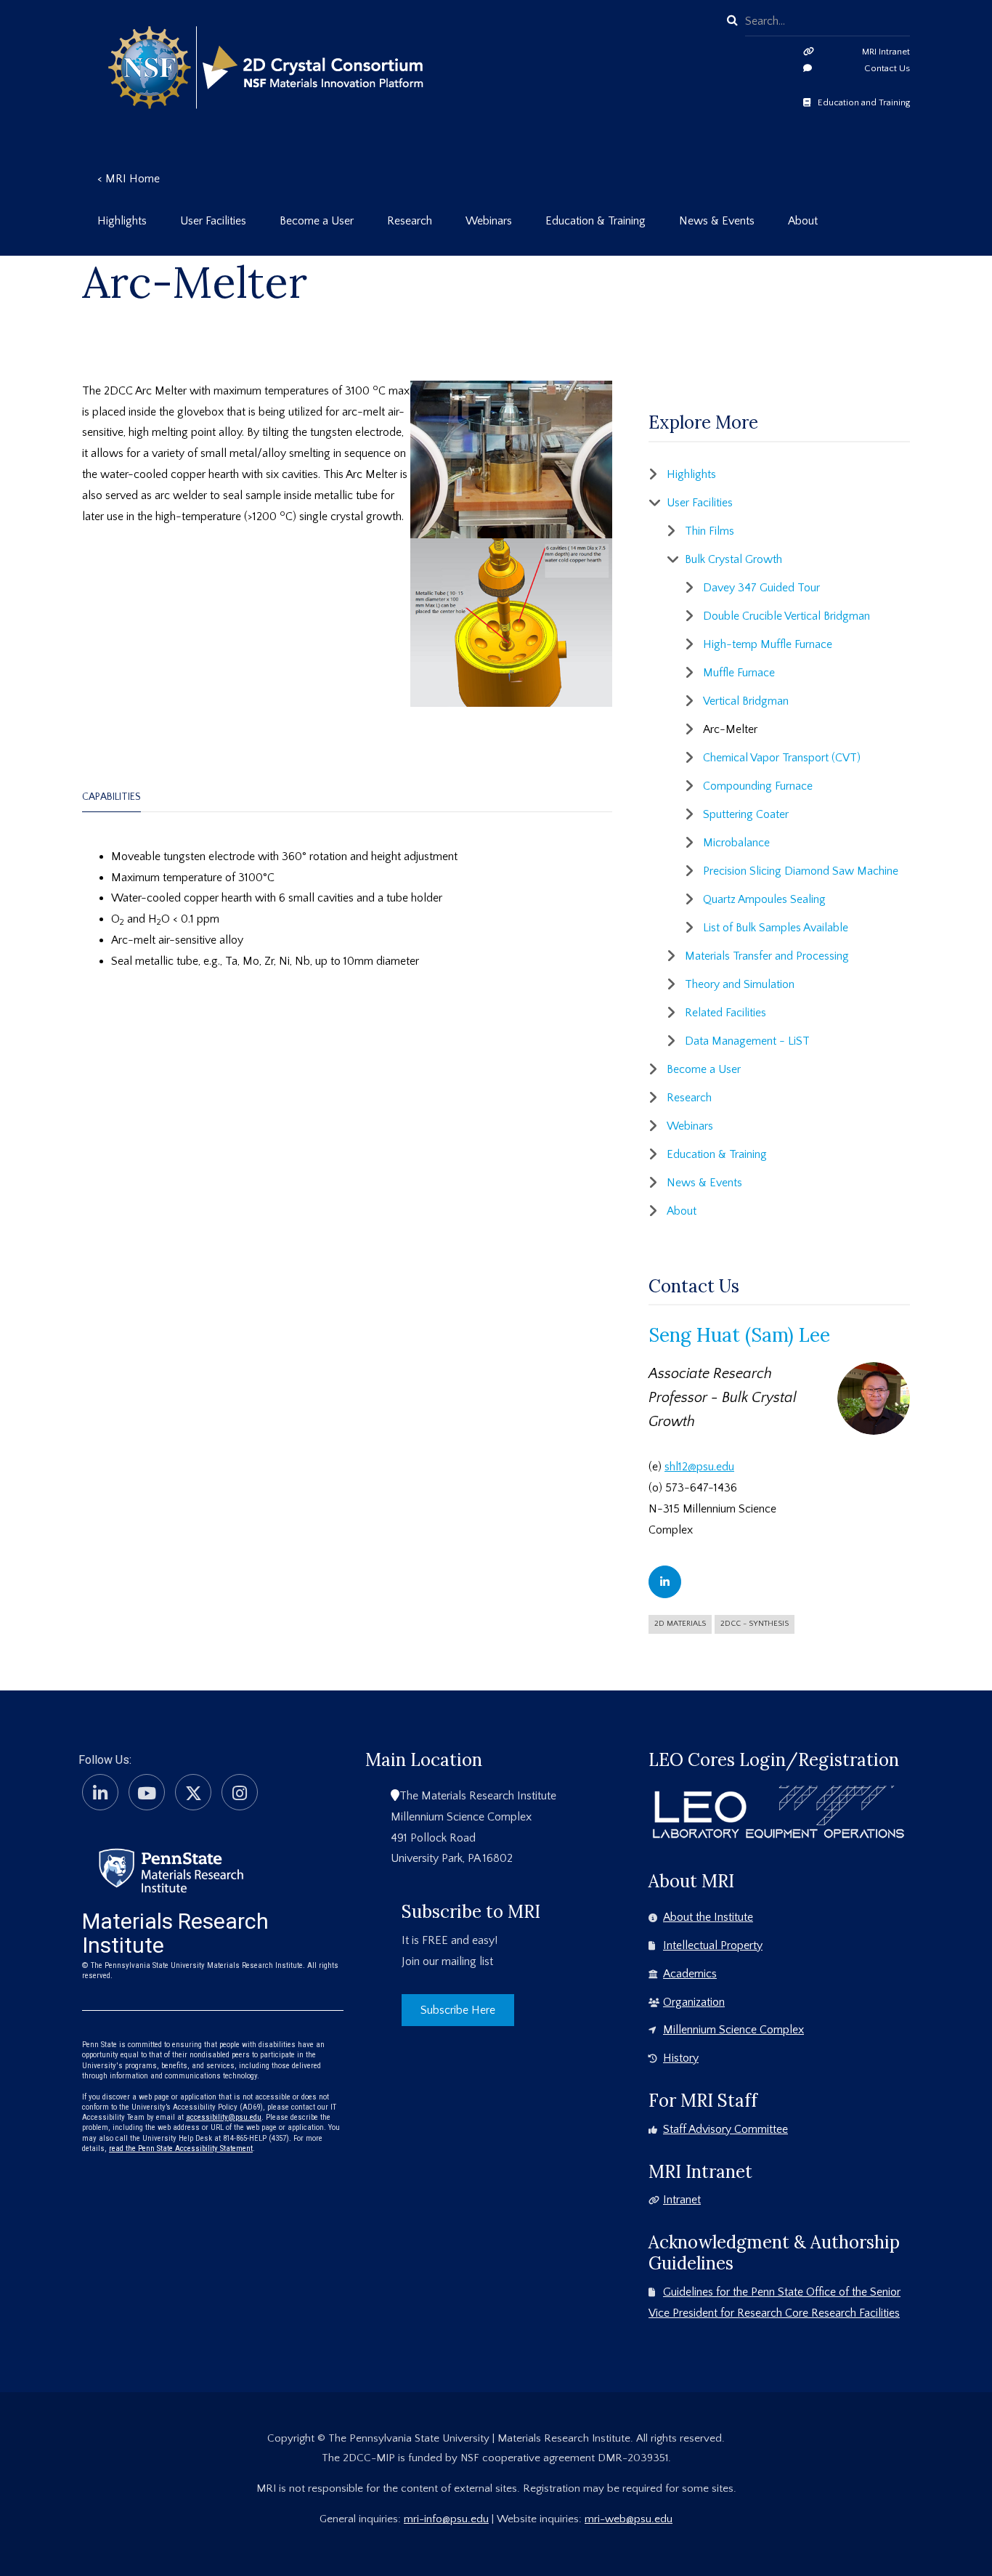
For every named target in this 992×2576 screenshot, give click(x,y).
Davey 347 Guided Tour (761, 588)
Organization (694, 2002)
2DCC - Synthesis (755, 1624)
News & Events (704, 1183)
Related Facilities (725, 1013)
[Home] (171, 1869)
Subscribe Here (458, 2010)
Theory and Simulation (740, 984)
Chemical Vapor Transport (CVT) (782, 758)
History (681, 2058)
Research (689, 1098)
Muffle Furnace (739, 673)
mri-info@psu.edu (446, 2519)
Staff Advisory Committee (725, 2129)
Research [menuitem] (410, 221)
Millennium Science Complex (733, 2030)
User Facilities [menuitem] (213, 221)
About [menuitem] (803, 221)
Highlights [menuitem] (122, 221)
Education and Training (864, 102)
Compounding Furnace (758, 786)
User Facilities (700, 503)
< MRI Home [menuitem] (129, 179)
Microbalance (736, 843)
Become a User (704, 1069)
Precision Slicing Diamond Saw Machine (801, 871)
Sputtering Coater (746, 814)
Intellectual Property (713, 1945)
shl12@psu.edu (699, 1467)
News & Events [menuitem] (717, 221)
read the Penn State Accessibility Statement (181, 2148)
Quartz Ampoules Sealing (764, 899)
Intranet (682, 2200)
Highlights (691, 474)
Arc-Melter (730, 729)
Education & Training (717, 1154)
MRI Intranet (886, 52)
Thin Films (710, 531)
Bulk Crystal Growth (733, 559)
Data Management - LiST (747, 1041)
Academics (690, 1974)
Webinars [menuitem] (489, 221)
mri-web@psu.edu (629, 2519)
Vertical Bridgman (746, 701)
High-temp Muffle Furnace (768, 644)
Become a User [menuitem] (317, 221)
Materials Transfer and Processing (767, 956)
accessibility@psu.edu (224, 2117)
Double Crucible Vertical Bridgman (786, 616)
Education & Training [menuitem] (595, 221)
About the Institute (708, 1917)
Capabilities (111, 797)
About (682, 1211)
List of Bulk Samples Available (776, 928)
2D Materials (680, 1624)
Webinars (690, 1126)
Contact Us (887, 68)
